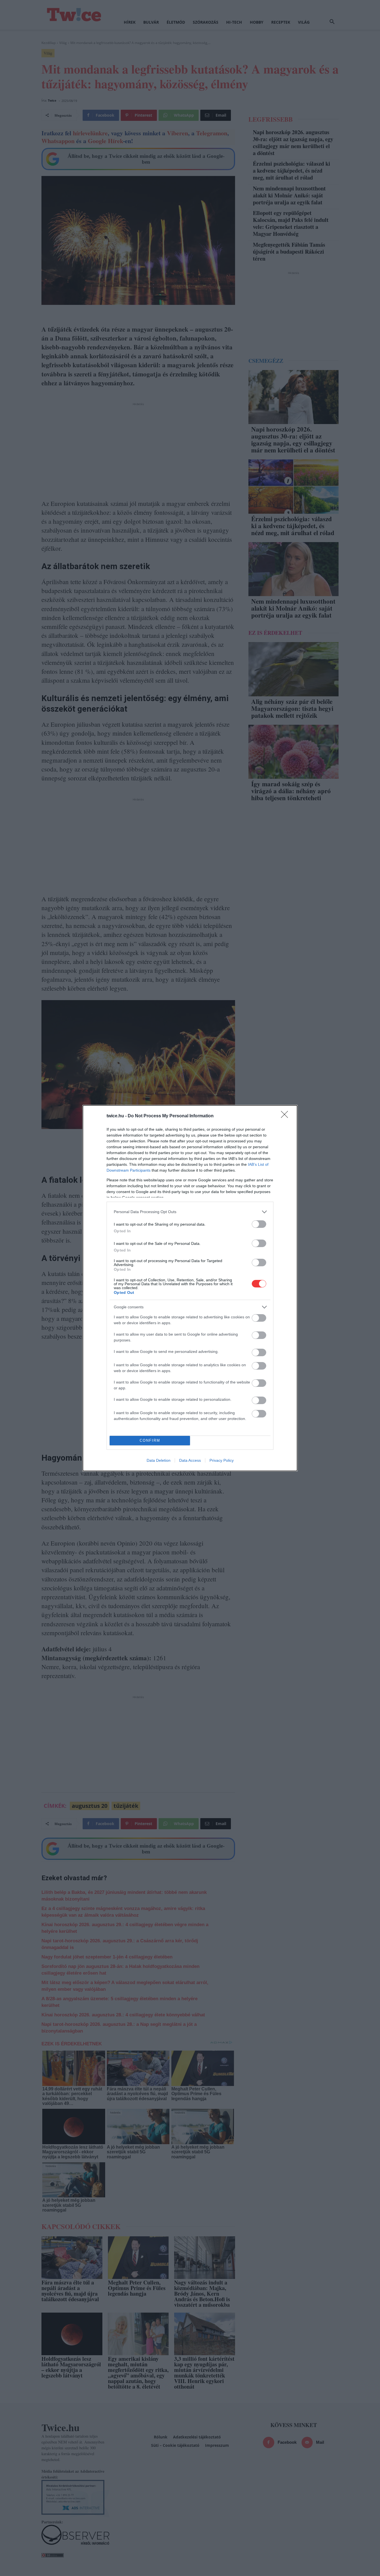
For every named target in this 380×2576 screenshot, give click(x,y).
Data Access (190, 1460)
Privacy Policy (222, 1460)
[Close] (286, 1116)
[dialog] (190, 1288)
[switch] (259, 1224)
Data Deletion (159, 1460)
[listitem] (190, 1212)
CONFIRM (150, 1440)
